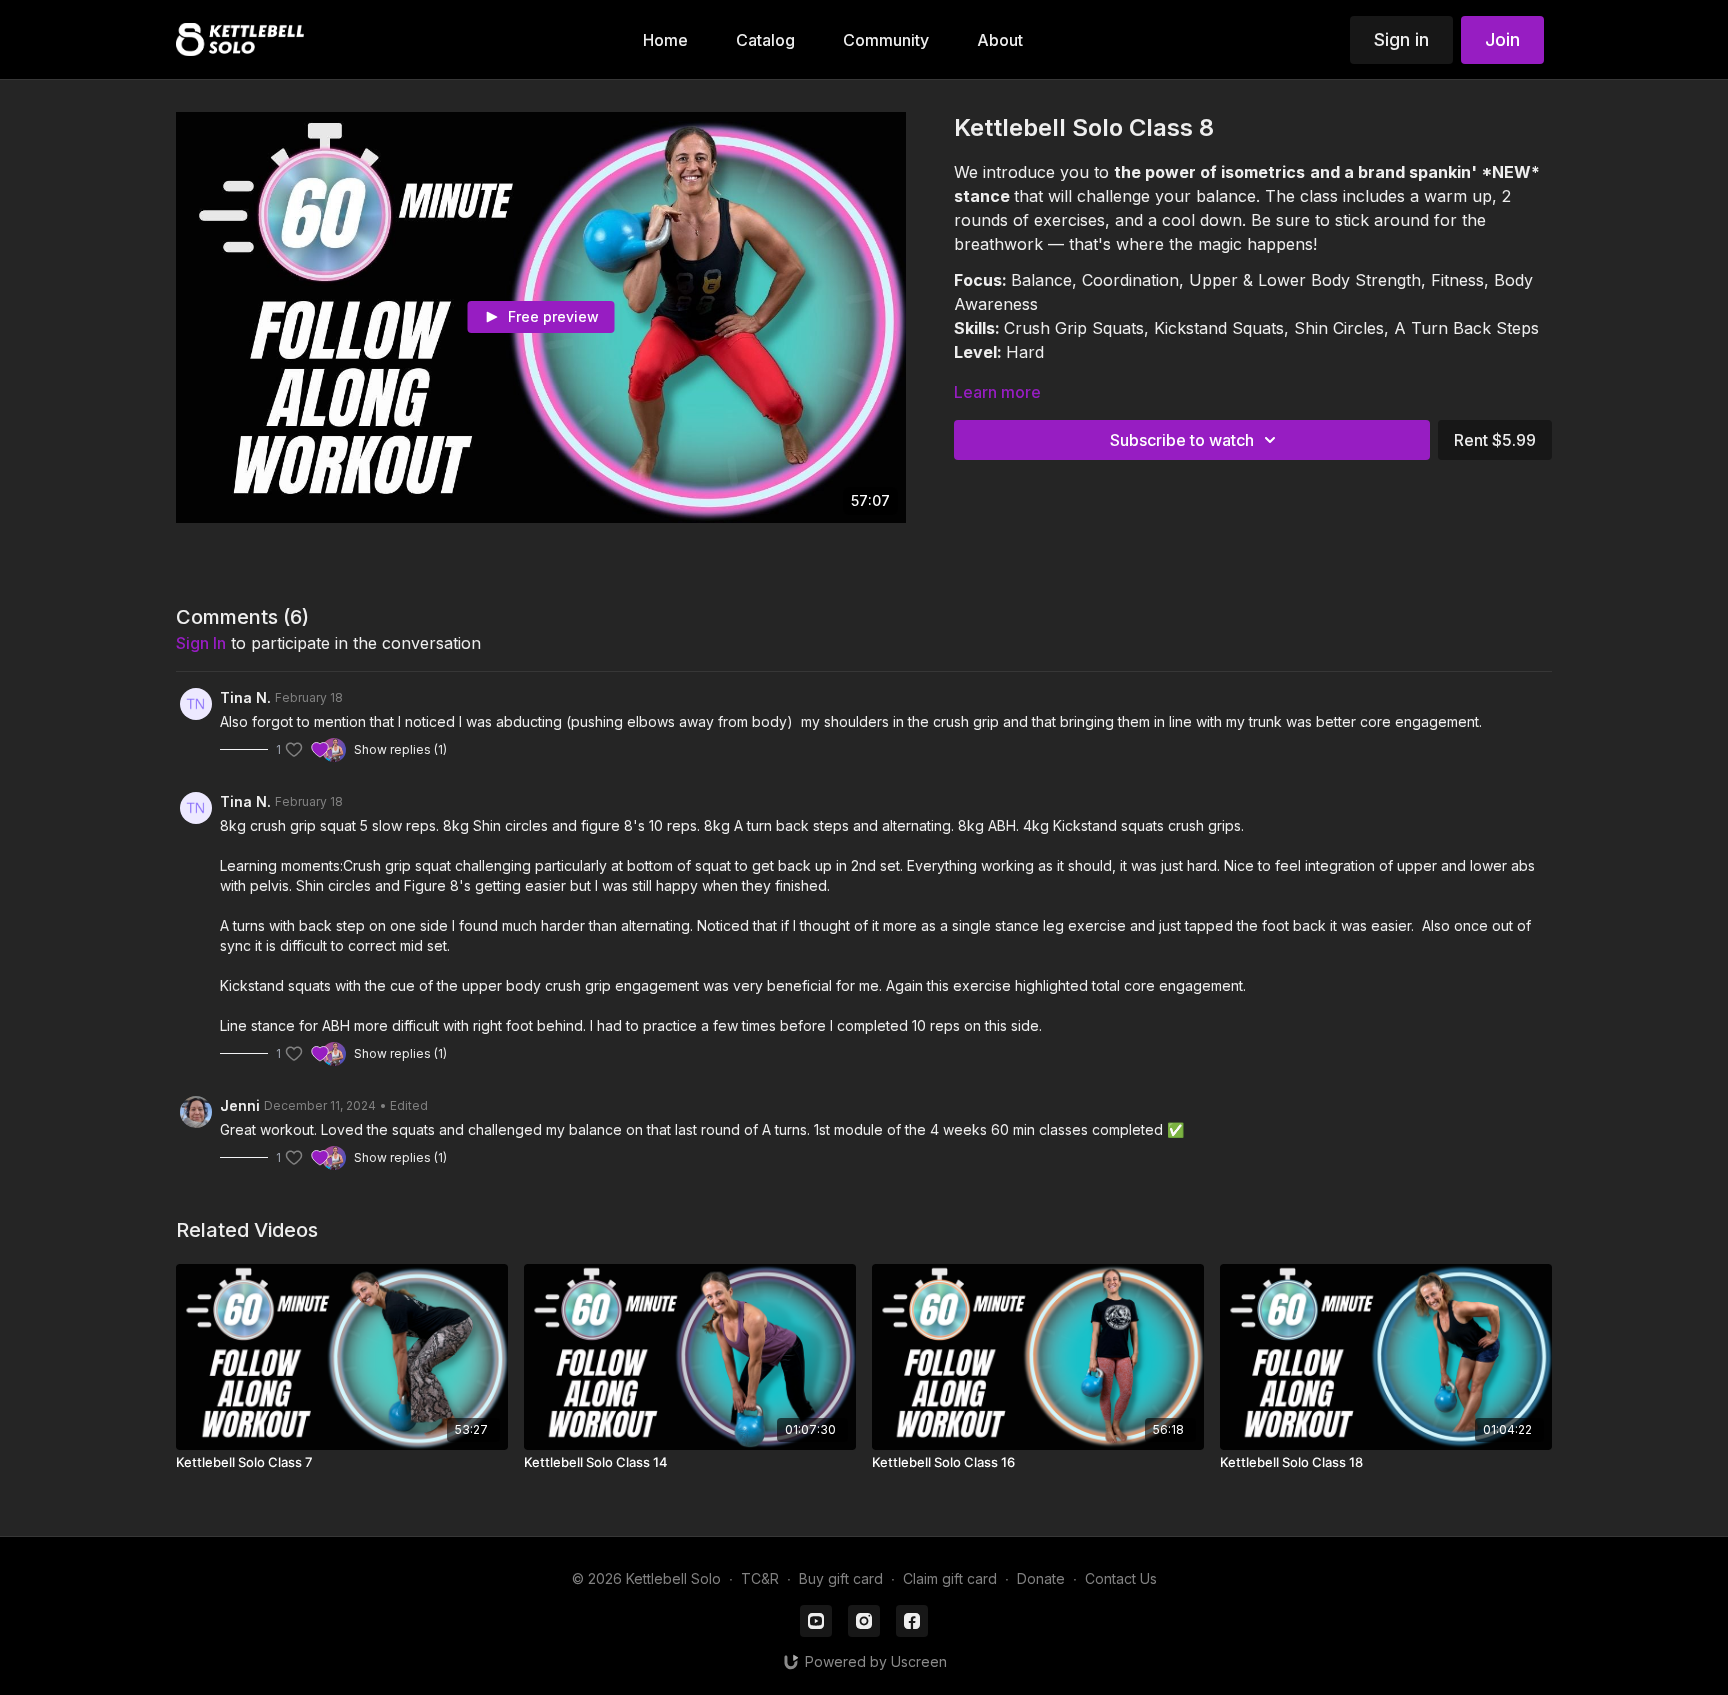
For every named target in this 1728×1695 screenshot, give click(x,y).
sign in (201, 643)
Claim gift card (950, 1578)
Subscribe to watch (1182, 440)
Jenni (240, 1105)
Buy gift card (841, 1578)
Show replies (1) (400, 749)
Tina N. (245, 697)
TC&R (760, 1578)
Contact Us (1121, 1578)
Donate (1041, 1578)
